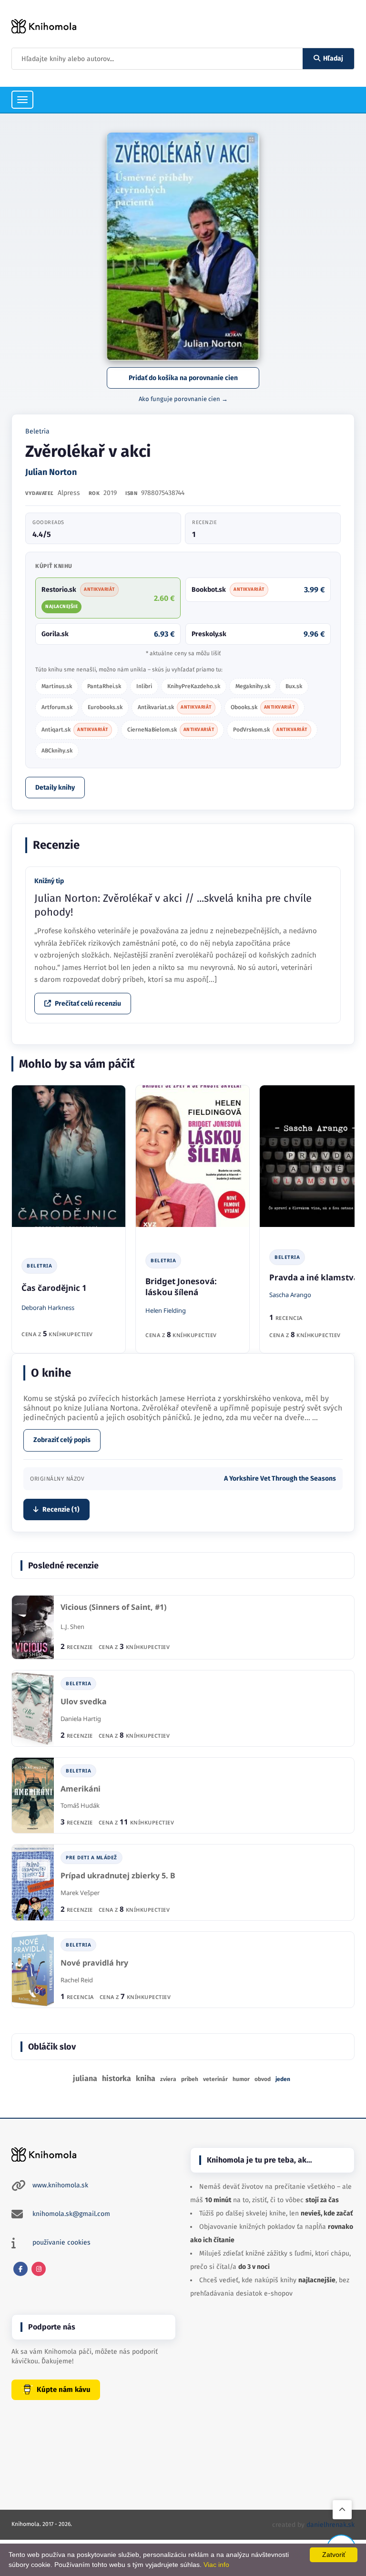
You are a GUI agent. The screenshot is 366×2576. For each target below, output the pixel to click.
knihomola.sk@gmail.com (71, 2214)
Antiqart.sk (75, 730)
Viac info (216, 2565)
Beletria (37, 431)
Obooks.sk (263, 707)
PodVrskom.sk (270, 730)
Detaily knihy (55, 788)
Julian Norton (51, 472)
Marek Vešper (80, 1893)
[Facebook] (20, 2269)
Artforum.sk (57, 707)
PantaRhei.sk (104, 686)
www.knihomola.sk (60, 2185)
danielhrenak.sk (330, 2525)
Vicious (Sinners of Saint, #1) (113, 1607)
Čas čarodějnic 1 (54, 1288)
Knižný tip (49, 881)
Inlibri (144, 686)
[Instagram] (39, 2269)
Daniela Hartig (81, 1719)
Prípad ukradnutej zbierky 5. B (118, 1876)
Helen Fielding (166, 1310)
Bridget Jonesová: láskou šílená (181, 1287)
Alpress (69, 493)
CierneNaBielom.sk (171, 730)
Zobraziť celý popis (62, 1440)
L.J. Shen (72, 1627)
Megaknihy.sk (253, 686)
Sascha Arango (290, 1295)
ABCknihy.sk (57, 751)
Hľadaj (333, 58)
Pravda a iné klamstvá (314, 1277)
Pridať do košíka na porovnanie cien (183, 378)
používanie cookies (61, 2242)
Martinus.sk (57, 686)
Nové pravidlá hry (94, 1963)
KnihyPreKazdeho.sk (194, 686)
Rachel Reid (77, 1980)
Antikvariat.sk (175, 707)
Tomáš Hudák (80, 1805)
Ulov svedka (84, 1702)
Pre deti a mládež (91, 1857)
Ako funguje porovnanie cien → (183, 399)
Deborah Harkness (48, 1308)
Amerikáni (81, 1789)
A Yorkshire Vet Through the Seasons (280, 1479)
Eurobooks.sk (105, 707)
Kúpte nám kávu (64, 2390)
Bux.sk (294, 686)
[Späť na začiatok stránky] (342, 2510)
